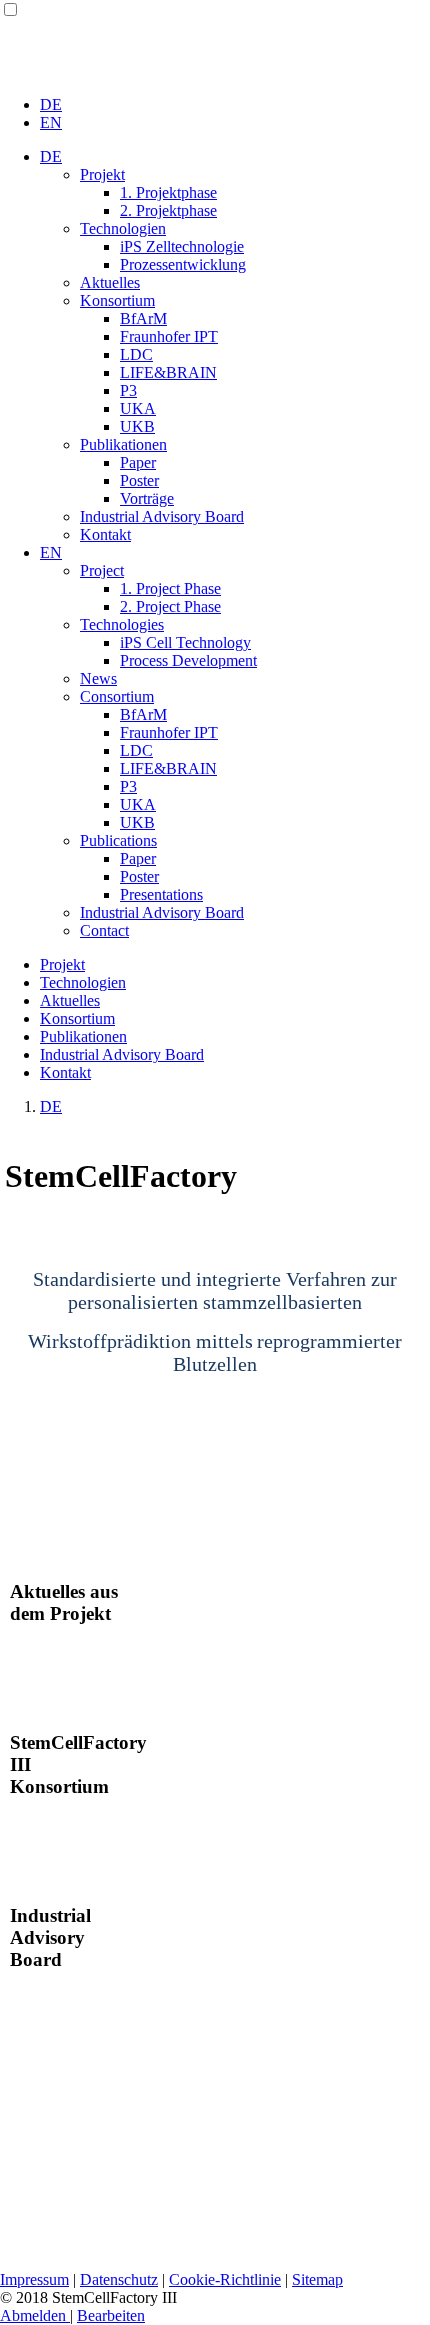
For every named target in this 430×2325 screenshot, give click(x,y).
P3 (128, 390)
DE (51, 104)
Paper (138, 462)
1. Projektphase (168, 192)
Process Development (188, 660)
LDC (136, 354)
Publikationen (123, 444)
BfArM (143, 318)
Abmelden (35, 2315)
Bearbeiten (111, 2315)
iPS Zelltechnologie (182, 246)
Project (102, 570)
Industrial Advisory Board (162, 516)
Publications (118, 840)
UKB (137, 426)
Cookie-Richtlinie (225, 2279)
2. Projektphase (168, 210)
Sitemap (317, 2279)
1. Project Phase (170, 588)
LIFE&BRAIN (168, 372)
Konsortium (117, 300)
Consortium (117, 696)
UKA (138, 408)
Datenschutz (119, 2279)
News (98, 678)
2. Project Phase (170, 606)
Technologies (122, 624)
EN (51, 122)
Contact (104, 930)
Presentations (161, 894)
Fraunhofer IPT (169, 336)
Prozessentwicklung (183, 264)
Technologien (123, 228)
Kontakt (105, 534)
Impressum (34, 2279)
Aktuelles (110, 282)
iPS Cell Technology (185, 642)
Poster (139, 480)
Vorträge (147, 498)
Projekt (102, 174)
